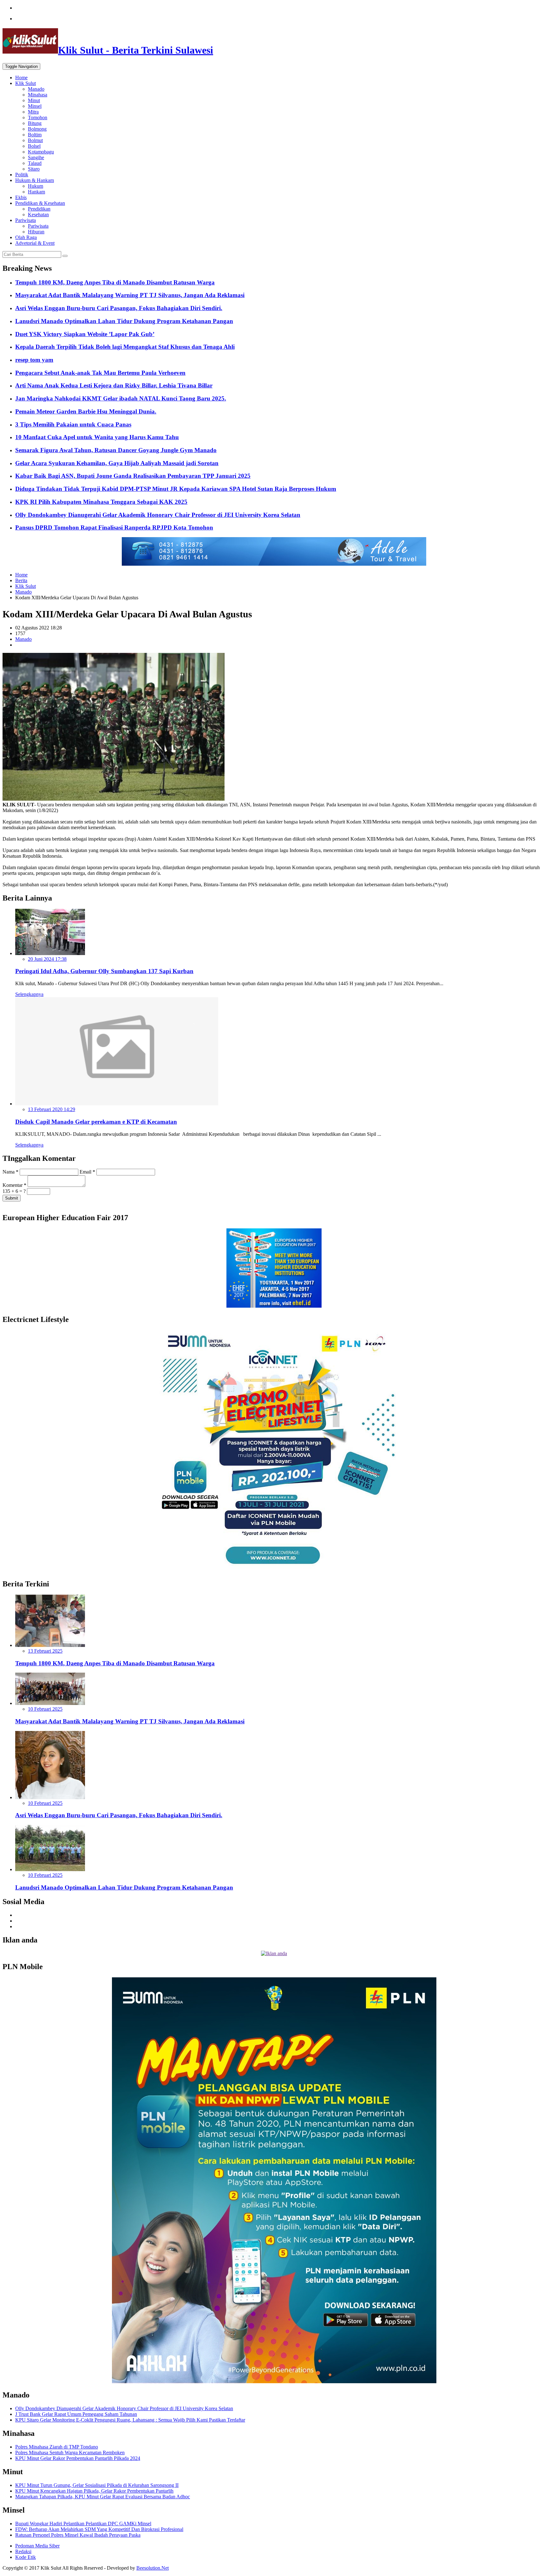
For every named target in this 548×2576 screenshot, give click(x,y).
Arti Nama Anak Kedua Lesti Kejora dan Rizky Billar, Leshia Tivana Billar (114, 385)
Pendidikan (39, 209)
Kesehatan (38, 215)
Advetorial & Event (35, 243)
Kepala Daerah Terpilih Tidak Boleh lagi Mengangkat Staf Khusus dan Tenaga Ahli (125, 347)
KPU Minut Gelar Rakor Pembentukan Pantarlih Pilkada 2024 (78, 2458)
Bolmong (37, 129)
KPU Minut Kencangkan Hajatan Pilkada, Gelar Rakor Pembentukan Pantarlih (94, 2491)
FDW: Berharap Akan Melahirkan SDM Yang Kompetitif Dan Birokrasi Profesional (99, 2529)
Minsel (35, 106)
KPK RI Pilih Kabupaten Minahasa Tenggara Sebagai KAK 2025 (101, 502)
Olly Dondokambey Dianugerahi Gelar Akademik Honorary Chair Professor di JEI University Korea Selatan (158, 515)
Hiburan (36, 232)
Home (21, 78)
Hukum (36, 186)
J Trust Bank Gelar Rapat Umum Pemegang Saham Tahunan (76, 2414)
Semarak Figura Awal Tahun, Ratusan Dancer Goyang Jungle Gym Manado (116, 450)
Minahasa (38, 95)
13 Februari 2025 (45, 1651)
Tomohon (38, 117)
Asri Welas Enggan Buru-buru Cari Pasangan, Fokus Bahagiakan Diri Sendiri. (119, 308)
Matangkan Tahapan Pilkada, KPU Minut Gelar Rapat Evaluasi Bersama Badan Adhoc (103, 2497)
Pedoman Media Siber (37, 2546)
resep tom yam (34, 360)
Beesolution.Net (153, 2568)
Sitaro (34, 169)
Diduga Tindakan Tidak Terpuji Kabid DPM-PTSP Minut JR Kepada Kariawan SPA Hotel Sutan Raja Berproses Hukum (176, 489)
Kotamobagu (41, 152)
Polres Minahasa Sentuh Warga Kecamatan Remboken (70, 2452)
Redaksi (23, 2551)
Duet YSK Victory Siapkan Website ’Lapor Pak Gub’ (85, 334)
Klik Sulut (26, 83)
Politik (22, 175)
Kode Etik (26, 2557)
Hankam (36, 192)
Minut (34, 100)
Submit (12, 1198)
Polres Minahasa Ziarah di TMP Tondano (57, 2447)
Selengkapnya (29, 994)
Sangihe (36, 157)
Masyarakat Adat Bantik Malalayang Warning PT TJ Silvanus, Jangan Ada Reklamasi (130, 295)
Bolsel (34, 146)
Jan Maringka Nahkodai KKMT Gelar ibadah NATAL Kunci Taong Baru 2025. (121, 398)
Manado (36, 89)
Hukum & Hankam (35, 180)
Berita (21, 580)
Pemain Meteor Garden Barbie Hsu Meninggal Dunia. (86, 411)
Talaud (35, 163)
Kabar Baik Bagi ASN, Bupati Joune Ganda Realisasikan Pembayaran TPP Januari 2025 (133, 476)
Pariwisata (26, 220)
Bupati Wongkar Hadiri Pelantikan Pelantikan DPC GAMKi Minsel (83, 2524)
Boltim (35, 135)
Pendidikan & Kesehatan (40, 203)
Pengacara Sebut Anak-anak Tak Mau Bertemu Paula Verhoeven (100, 373)
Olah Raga (26, 237)
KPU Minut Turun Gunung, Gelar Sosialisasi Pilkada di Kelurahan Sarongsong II (97, 2485)
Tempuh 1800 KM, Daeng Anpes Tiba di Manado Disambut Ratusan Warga (115, 282)
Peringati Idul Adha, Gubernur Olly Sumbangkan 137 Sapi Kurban (104, 971)
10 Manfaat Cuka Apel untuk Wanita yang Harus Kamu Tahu (97, 437)
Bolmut (35, 140)
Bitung (35, 123)
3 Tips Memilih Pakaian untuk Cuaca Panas (73, 424)
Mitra (33, 112)
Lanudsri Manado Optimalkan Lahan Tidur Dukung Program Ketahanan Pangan (124, 321)
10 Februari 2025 (45, 1709)
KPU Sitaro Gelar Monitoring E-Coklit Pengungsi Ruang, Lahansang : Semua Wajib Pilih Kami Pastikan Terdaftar (130, 2420)
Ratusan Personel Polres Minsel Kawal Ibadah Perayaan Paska (78, 2535)
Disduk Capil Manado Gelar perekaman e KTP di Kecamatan (96, 1122)
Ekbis (21, 197)
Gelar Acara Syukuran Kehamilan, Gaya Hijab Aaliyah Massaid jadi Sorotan (117, 463)
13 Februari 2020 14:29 (52, 1109)
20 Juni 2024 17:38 (47, 959)
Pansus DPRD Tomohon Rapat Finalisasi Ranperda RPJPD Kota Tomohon (114, 527)
